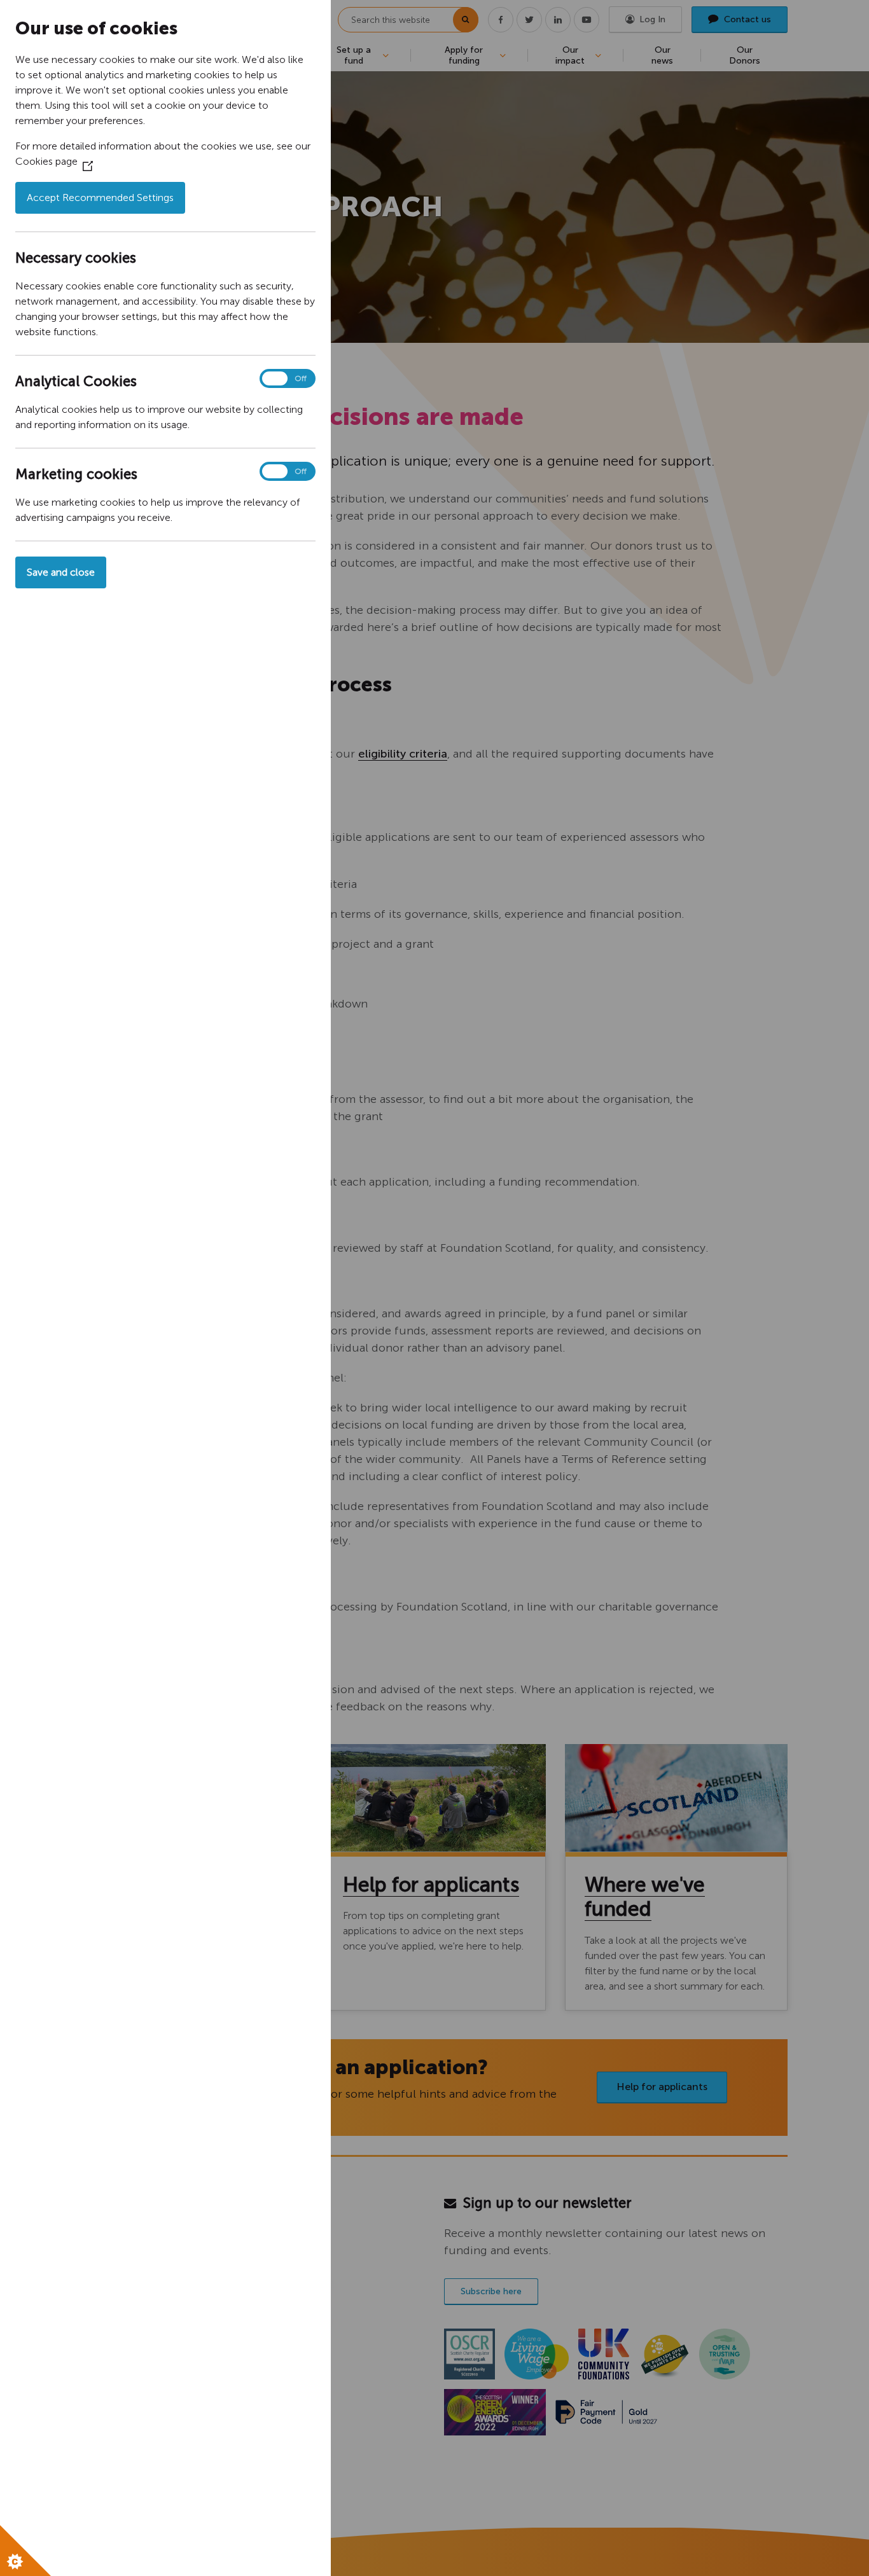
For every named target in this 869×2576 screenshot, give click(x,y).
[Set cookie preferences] (25, 2551)
